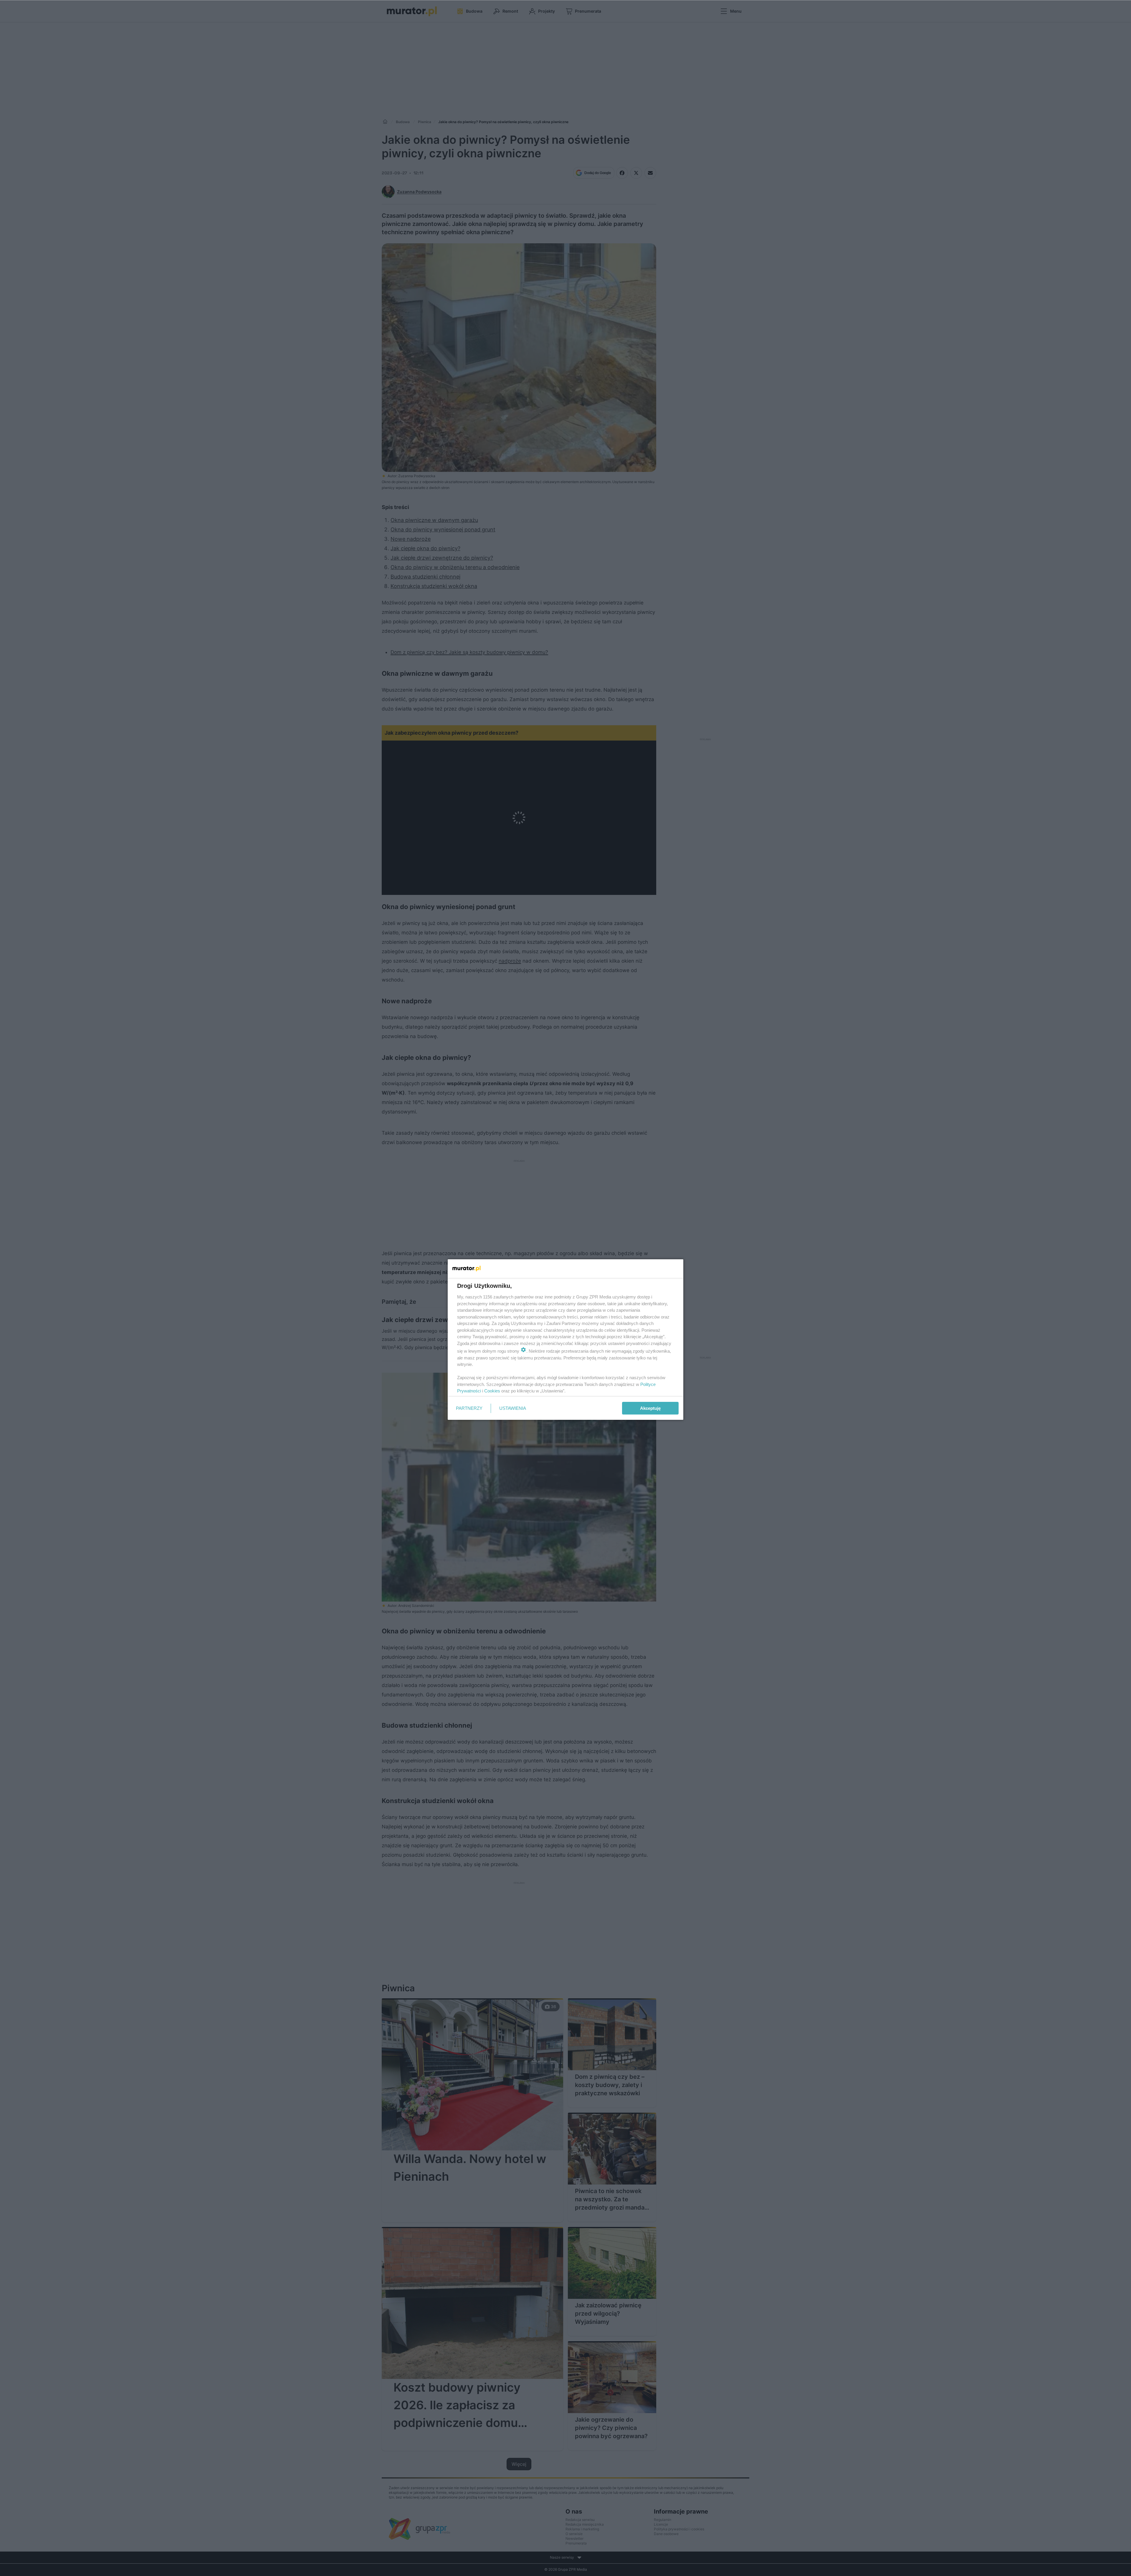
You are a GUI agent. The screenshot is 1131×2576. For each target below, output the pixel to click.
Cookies (492, 1391)
